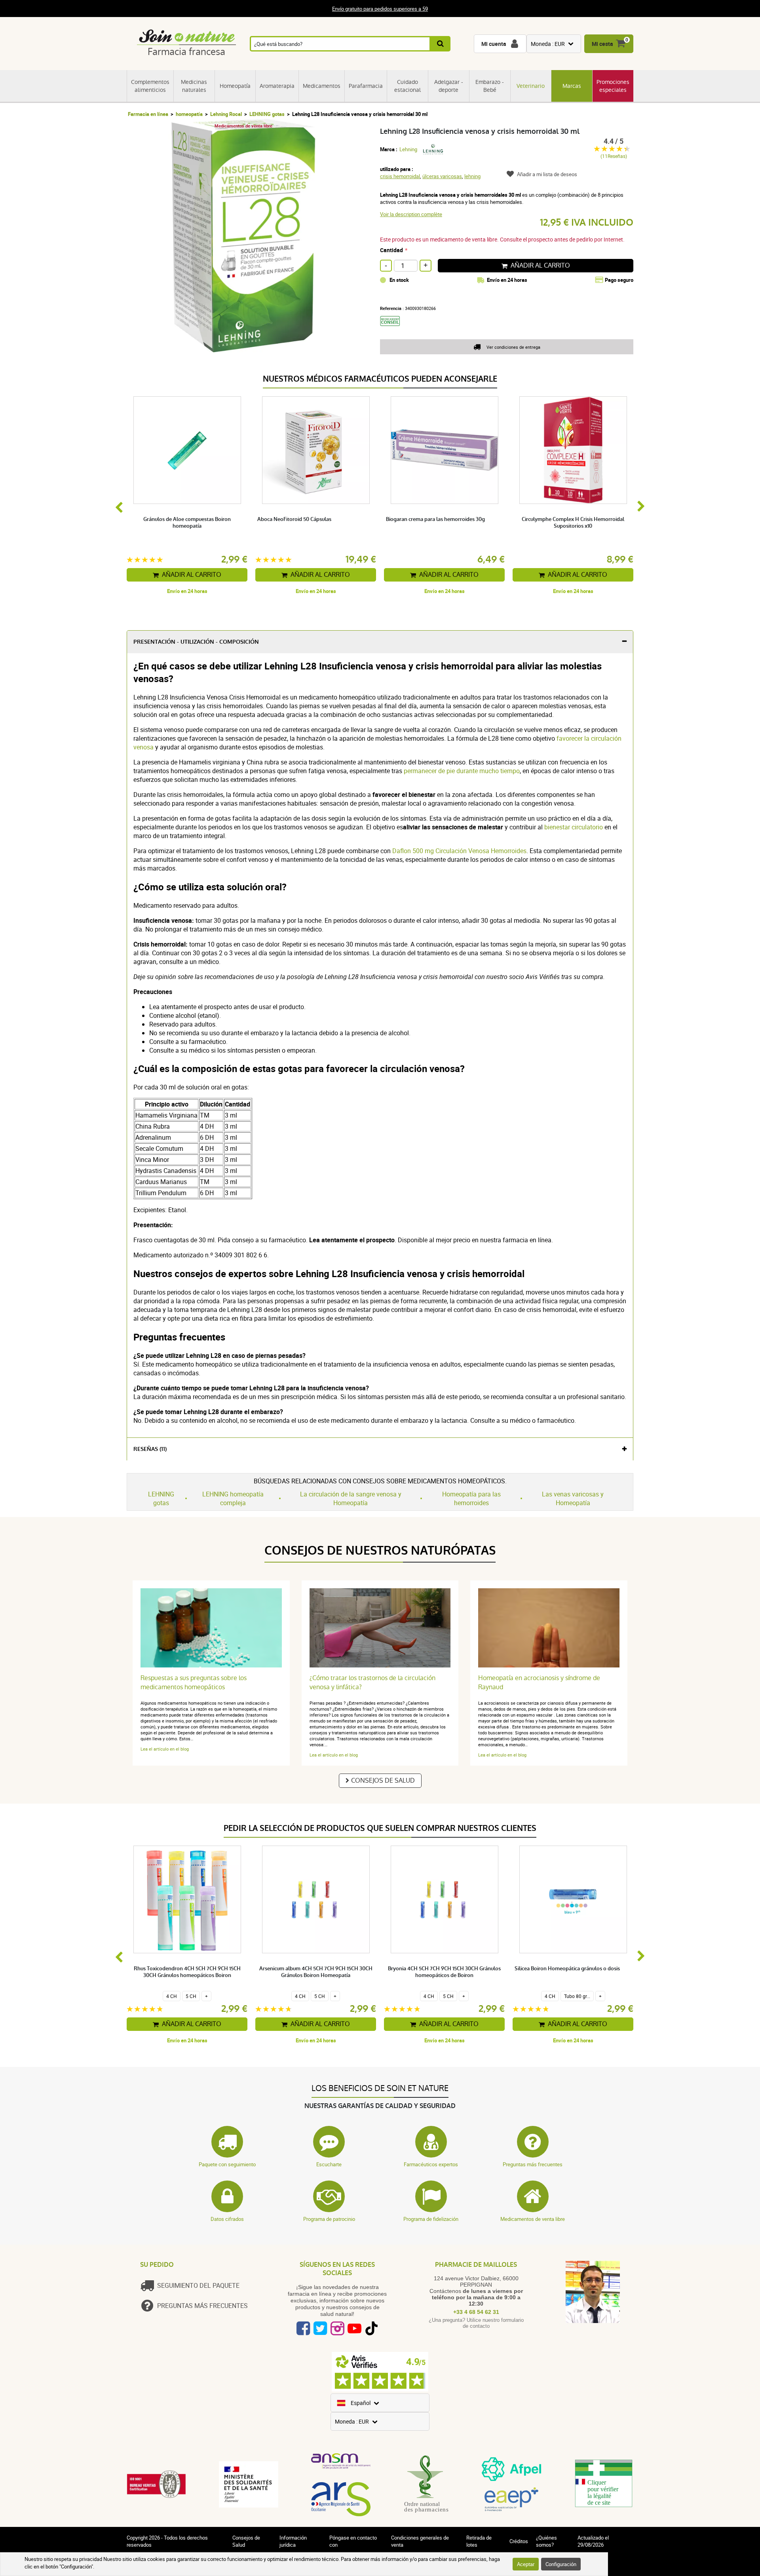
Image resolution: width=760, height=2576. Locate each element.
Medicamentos (322, 86)
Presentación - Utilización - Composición (196, 642)
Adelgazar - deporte (449, 86)
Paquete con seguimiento (227, 2164)
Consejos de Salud (383, 1780)
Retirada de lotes (479, 2541)
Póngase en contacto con (353, 2541)
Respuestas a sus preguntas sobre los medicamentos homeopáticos (194, 1682)
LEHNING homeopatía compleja (233, 1498)
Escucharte (329, 2164)
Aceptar (526, 2564)
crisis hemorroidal (400, 176)
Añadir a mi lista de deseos (547, 174)
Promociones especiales (613, 86)
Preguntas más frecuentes (533, 2164)
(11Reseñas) (614, 156)
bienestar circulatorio (574, 827)
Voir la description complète (411, 214)
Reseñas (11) (150, 1449)
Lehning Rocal (226, 114)
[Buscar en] (441, 44)
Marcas (572, 86)
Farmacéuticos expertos (431, 2164)
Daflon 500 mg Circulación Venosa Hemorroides (459, 851)
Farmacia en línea (148, 114)
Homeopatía (235, 86)
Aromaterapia (277, 86)
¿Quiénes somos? (546, 2541)
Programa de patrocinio (329, 2219)
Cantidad (391, 250)
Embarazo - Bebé (490, 86)
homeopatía (189, 114)
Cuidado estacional (408, 86)
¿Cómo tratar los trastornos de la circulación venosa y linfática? (372, 1682)
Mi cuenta (494, 44)
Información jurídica (293, 2541)
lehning (472, 176)
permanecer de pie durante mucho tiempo (462, 771)
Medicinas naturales (194, 86)
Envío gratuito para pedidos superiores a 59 (380, 9)
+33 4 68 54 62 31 (476, 2312)
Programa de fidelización (431, 2219)
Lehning (408, 149)
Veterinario (531, 86)
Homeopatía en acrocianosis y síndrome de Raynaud (539, 1682)
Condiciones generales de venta (420, 2541)
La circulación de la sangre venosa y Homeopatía (351, 1498)
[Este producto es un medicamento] (393, 329)
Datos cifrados (227, 2219)
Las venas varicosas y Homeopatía (573, 1498)
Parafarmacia (366, 86)
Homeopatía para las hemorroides (471, 1498)
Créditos (519, 2541)
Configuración (561, 2564)
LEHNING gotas (267, 114)
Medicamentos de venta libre (533, 2219)
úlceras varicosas (442, 176)
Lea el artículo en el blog (165, 1749)
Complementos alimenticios (150, 86)
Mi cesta (602, 44)
